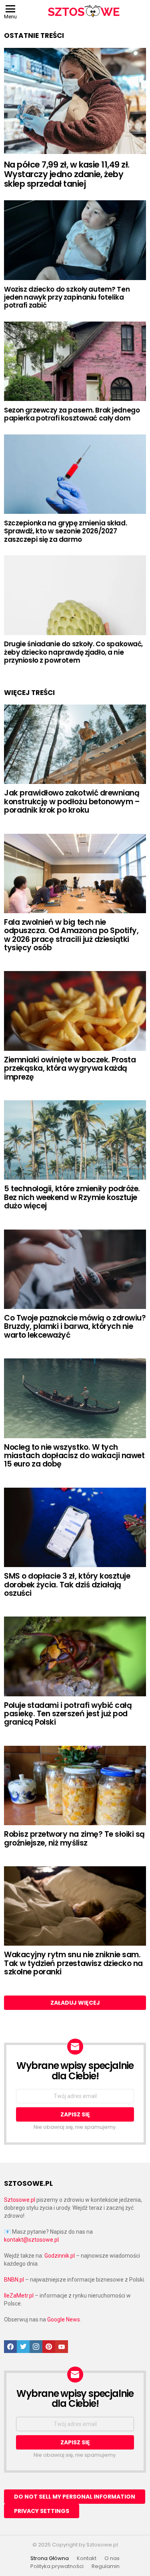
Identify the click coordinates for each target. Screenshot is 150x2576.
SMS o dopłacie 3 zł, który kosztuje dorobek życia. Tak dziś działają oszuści (67, 1585)
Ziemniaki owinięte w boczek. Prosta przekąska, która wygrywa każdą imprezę (70, 1068)
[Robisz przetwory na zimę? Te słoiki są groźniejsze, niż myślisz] (75, 1785)
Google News (64, 2319)
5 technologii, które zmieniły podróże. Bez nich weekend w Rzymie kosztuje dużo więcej (72, 1197)
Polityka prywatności (57, 2566)
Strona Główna (50, 2558)
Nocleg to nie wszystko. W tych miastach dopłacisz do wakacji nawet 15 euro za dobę (74, 1456)
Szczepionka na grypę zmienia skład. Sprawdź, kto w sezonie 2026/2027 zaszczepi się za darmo (65, 531)
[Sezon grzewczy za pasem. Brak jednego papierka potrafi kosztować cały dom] (75, 361)
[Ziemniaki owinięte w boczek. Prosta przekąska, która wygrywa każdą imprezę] (75, 1011)
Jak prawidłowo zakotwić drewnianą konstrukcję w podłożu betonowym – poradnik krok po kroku (72, 801)
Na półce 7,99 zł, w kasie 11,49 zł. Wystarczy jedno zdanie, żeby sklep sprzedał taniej (67, 174)
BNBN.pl (14, 2280)
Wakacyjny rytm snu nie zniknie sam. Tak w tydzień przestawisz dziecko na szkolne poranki (73, 1963)
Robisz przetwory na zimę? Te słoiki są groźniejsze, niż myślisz (74, 1838)
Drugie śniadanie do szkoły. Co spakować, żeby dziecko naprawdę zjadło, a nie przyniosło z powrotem (73, 652)
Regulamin (106, 2566)
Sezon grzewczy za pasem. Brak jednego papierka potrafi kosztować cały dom (72, 414)
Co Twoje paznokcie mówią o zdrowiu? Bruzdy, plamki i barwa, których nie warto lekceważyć (75, 1326)
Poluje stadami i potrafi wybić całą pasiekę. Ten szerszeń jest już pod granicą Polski (68, 1714)
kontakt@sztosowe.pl (31, 2240)
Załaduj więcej (75, 2003)
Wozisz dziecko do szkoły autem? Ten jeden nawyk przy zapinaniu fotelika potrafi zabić (67, 297)
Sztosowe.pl (20, 2200)
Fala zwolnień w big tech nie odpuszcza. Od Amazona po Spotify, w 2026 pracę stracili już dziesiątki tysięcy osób (71, 935)
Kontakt (87, 2558)
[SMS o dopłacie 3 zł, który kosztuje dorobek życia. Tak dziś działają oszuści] (75, 1527)
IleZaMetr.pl (19, 2296)
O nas (112, 2558)
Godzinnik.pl (60, 2256)
